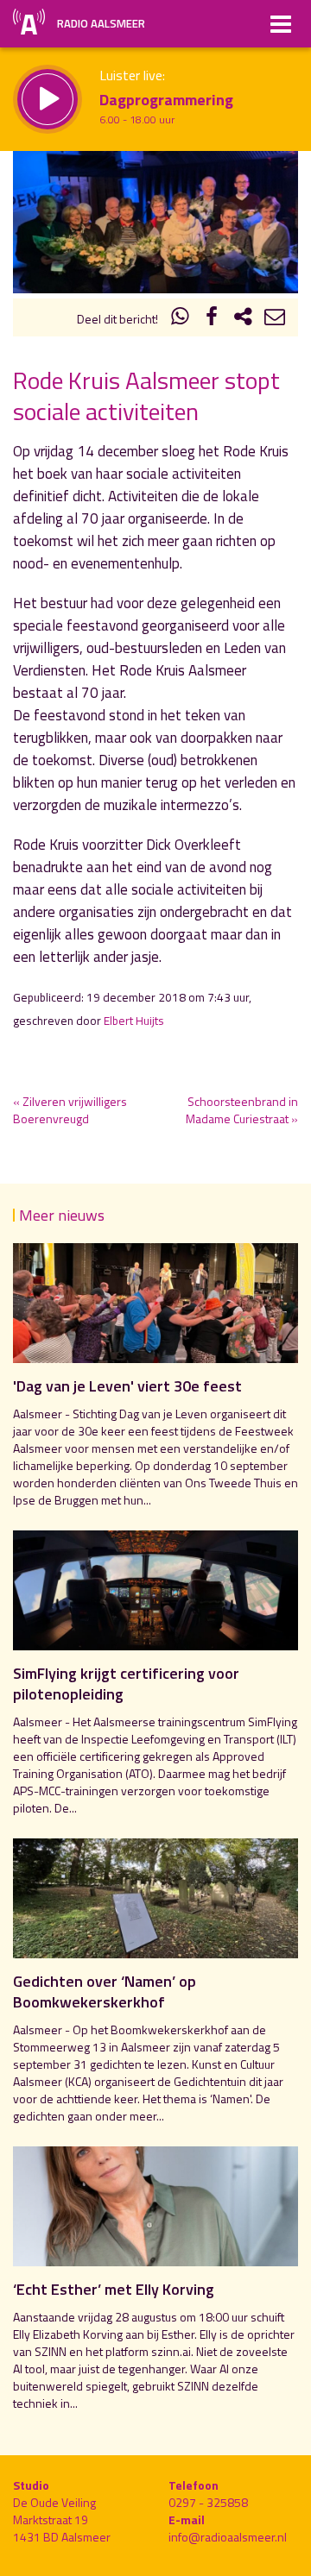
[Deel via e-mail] (275, 319)
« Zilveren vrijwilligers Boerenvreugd (70, 1110)
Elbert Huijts (134, 1021)
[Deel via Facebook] (212, 319)
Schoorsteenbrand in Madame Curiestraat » (242, 1110)
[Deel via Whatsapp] (181, 319)
